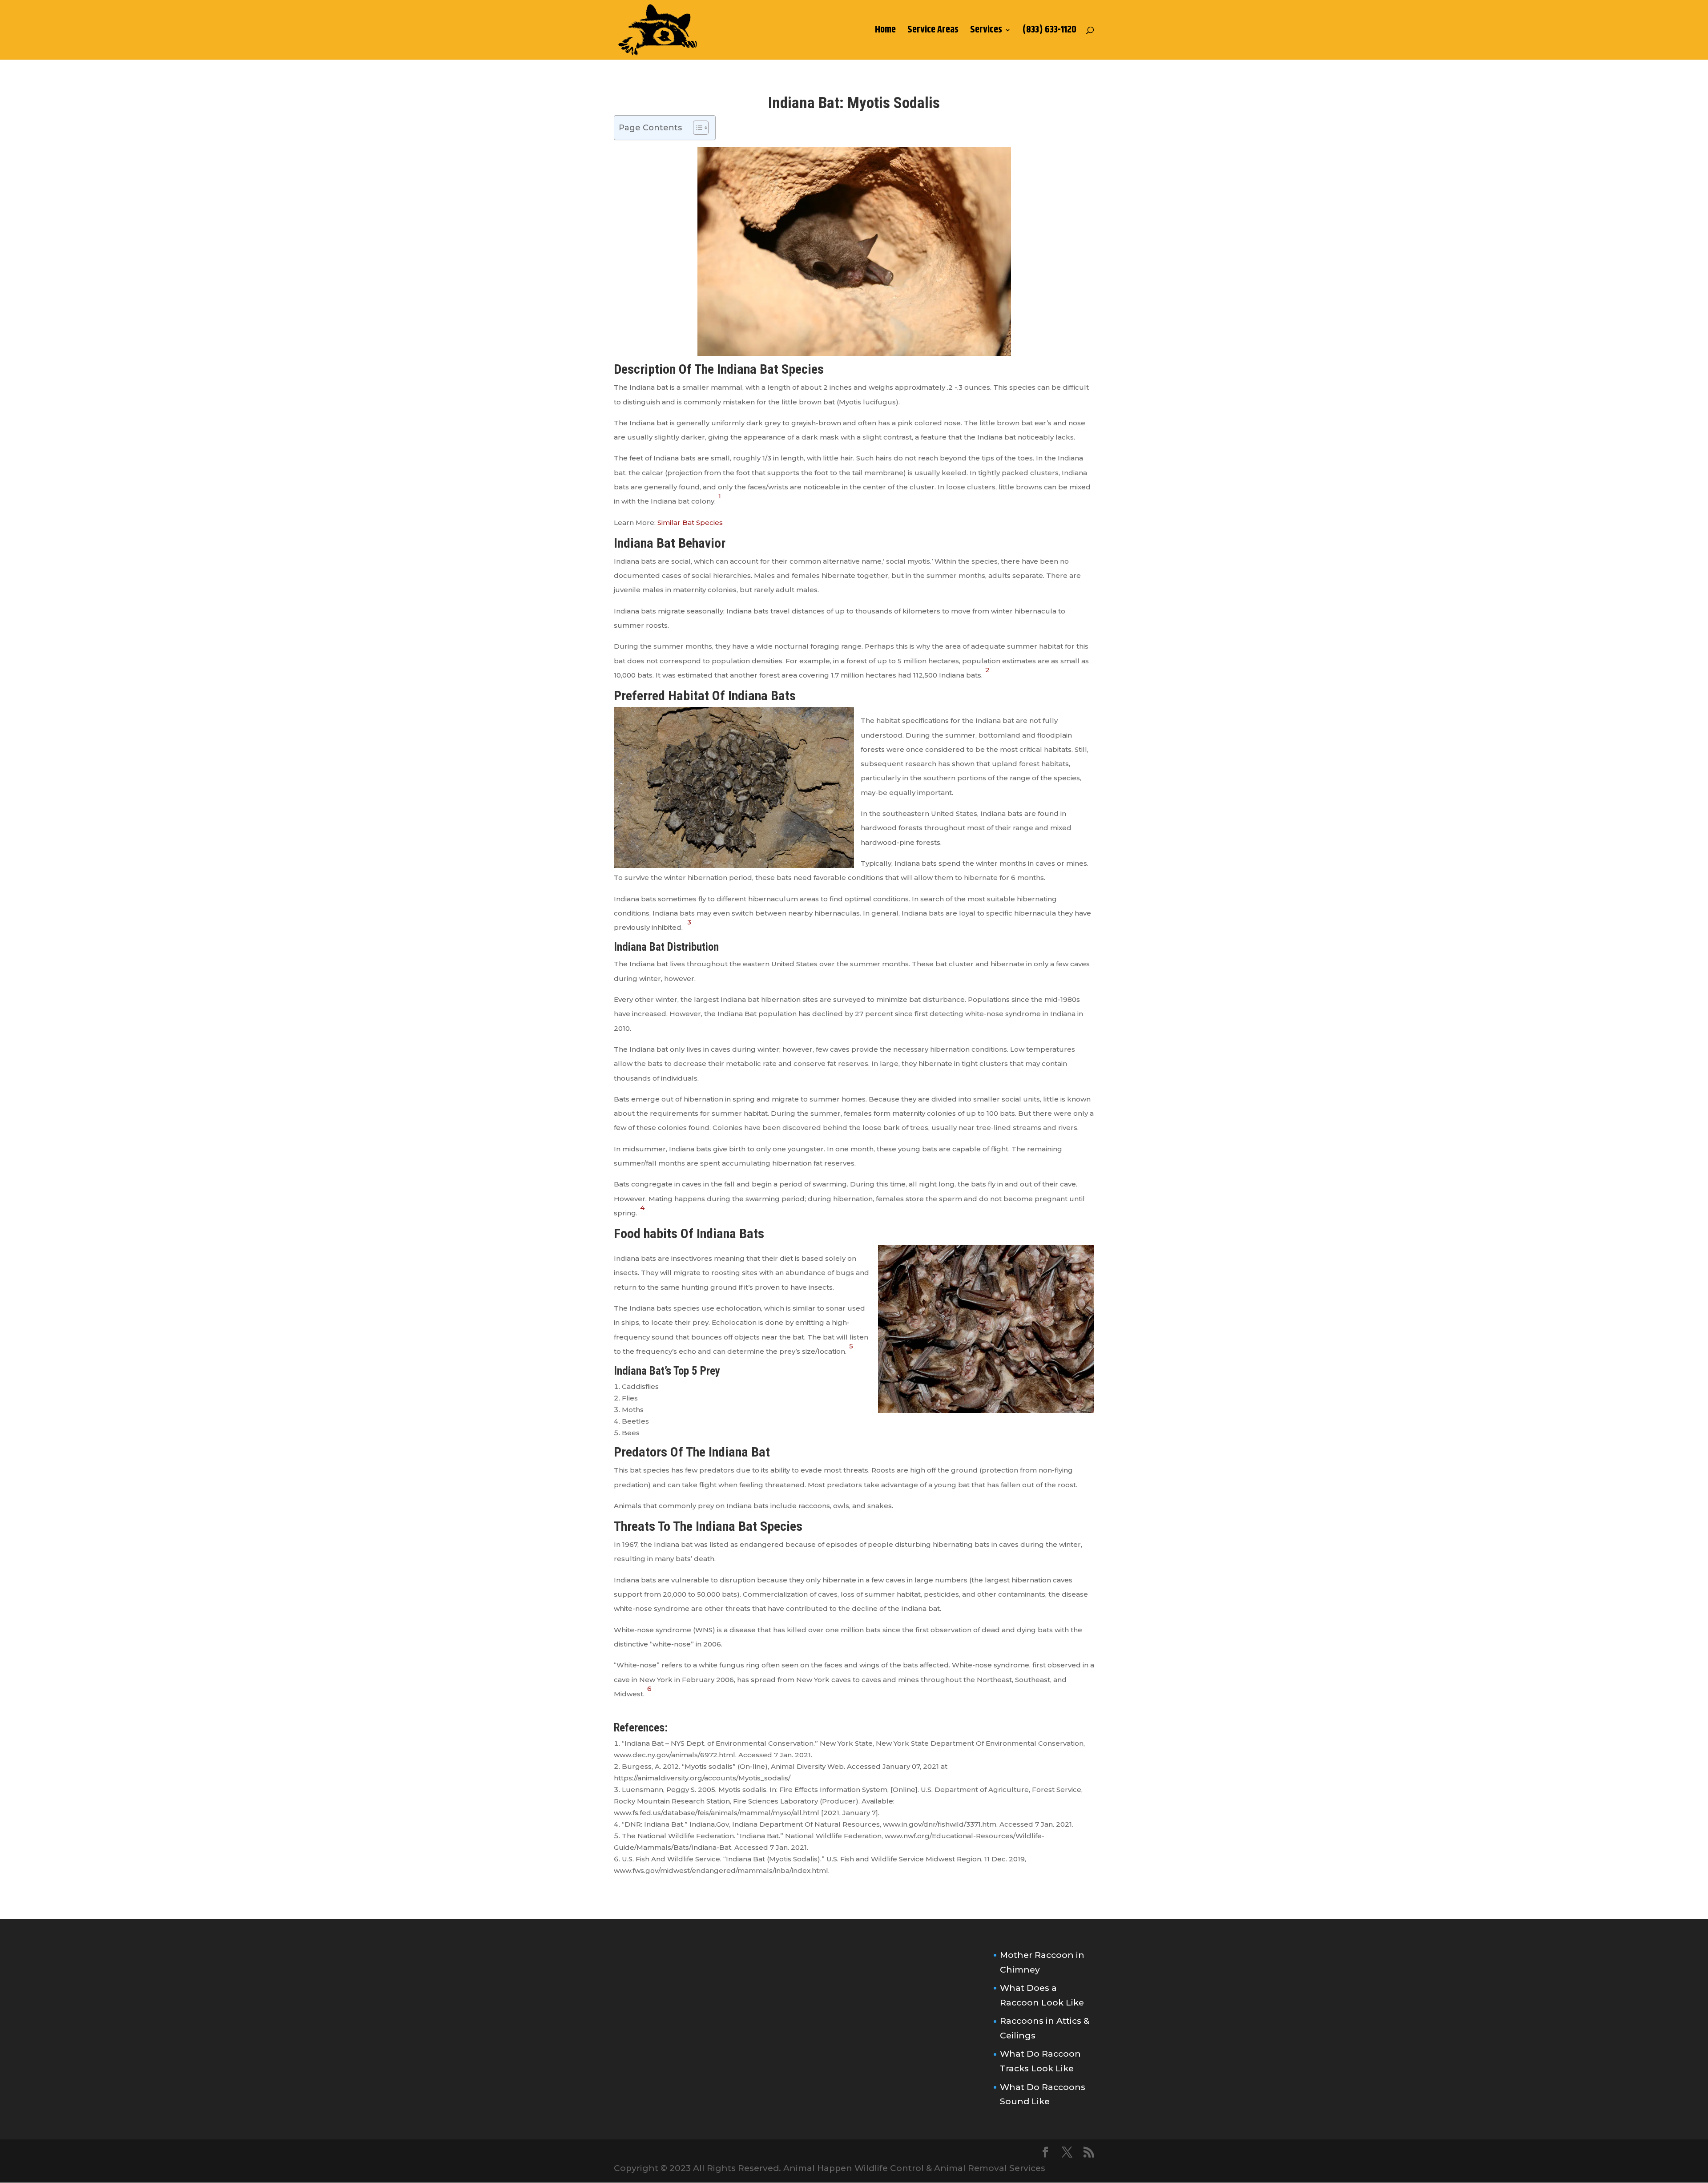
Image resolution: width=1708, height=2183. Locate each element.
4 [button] (642, 1208)
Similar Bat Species (690, 523)
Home (885, 32)
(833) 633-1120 (1049, 32)
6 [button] (649, 1689)
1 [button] (720, 496)
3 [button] (689, 922)
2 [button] (987, 670)
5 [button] (851, 1346)
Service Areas (933, 32)
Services (986, 32)
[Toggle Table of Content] (696, 128)
